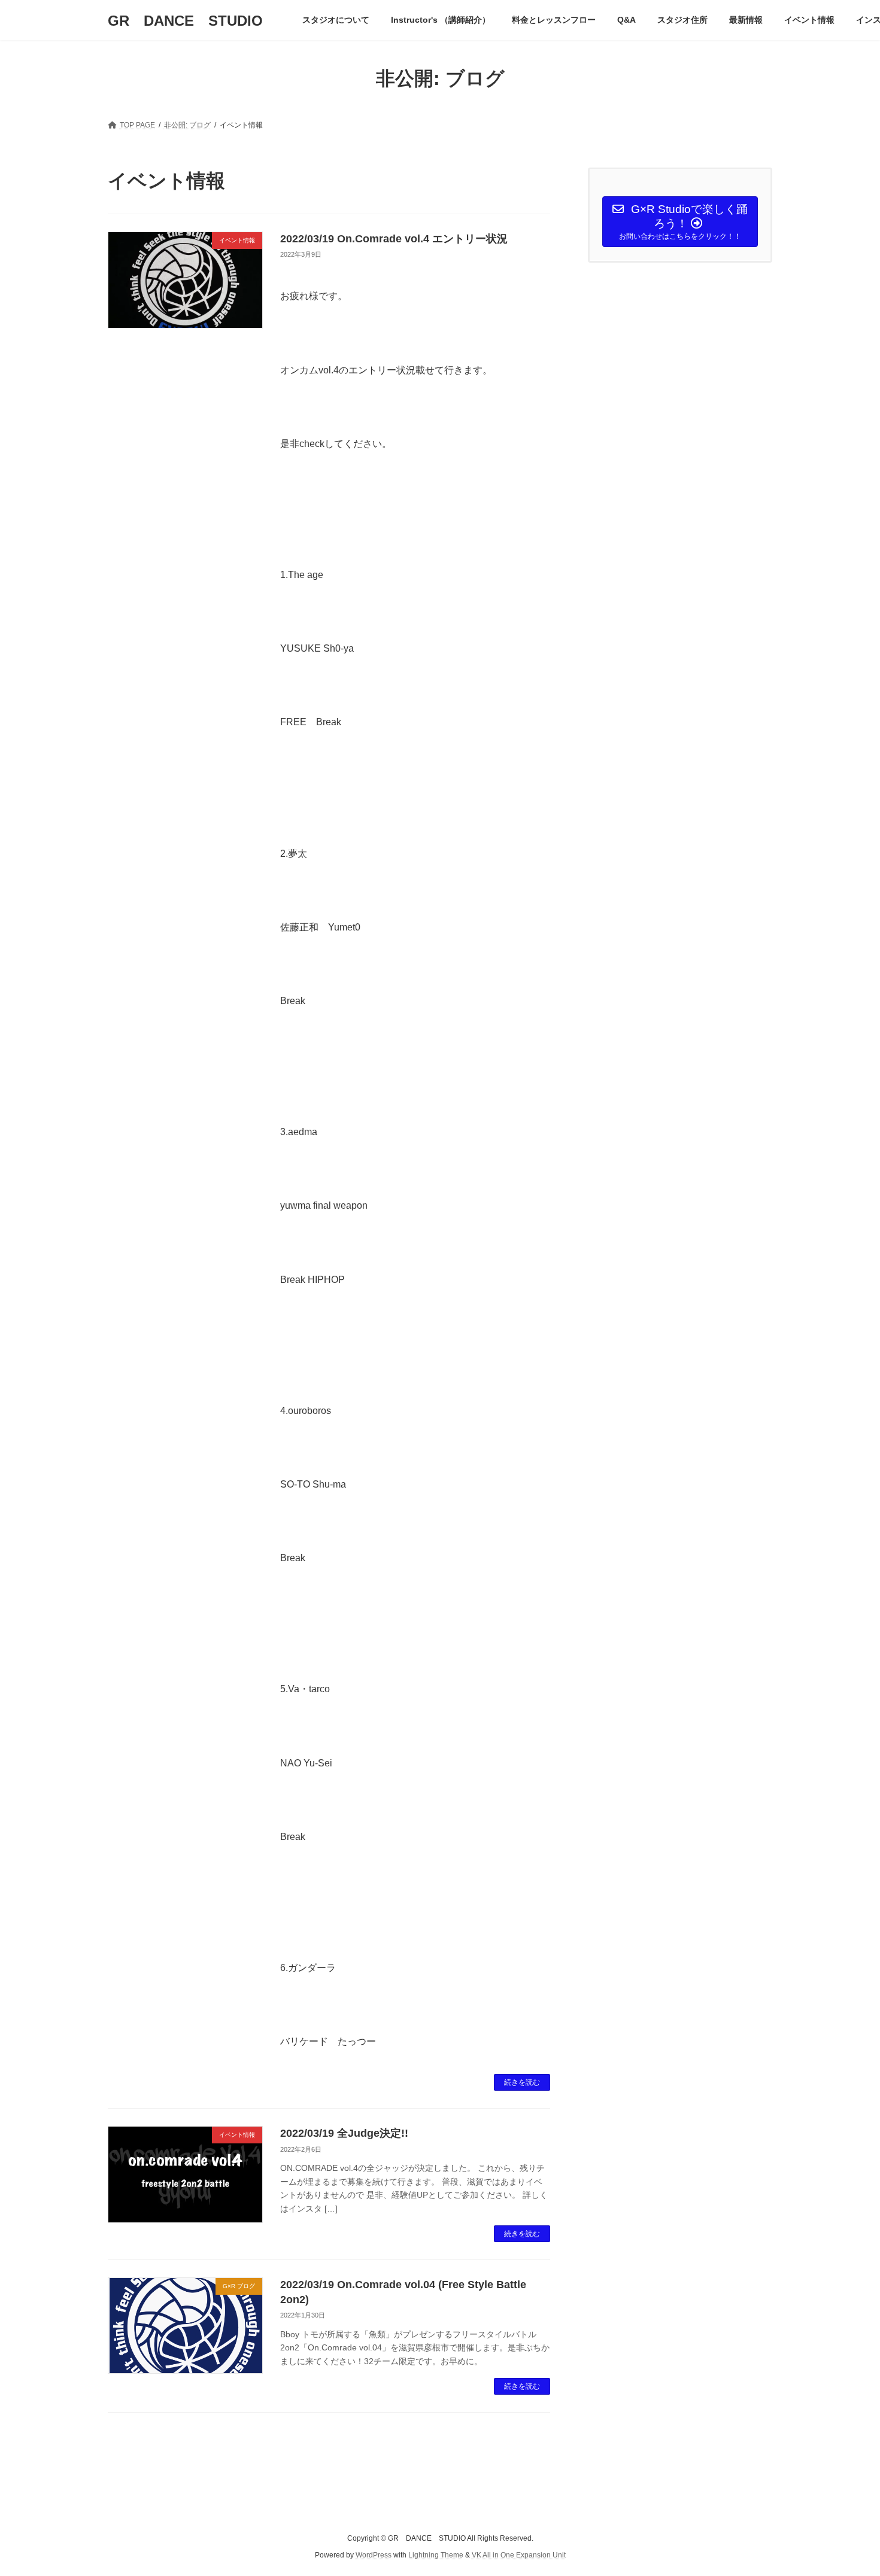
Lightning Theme (436, 2555)
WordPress (374, 2555)
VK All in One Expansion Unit (519, 2555)
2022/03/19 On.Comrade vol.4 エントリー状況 (394, 239)
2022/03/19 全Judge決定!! (344, 2133)
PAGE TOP (849, 2487)
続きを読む (522, 2082)
